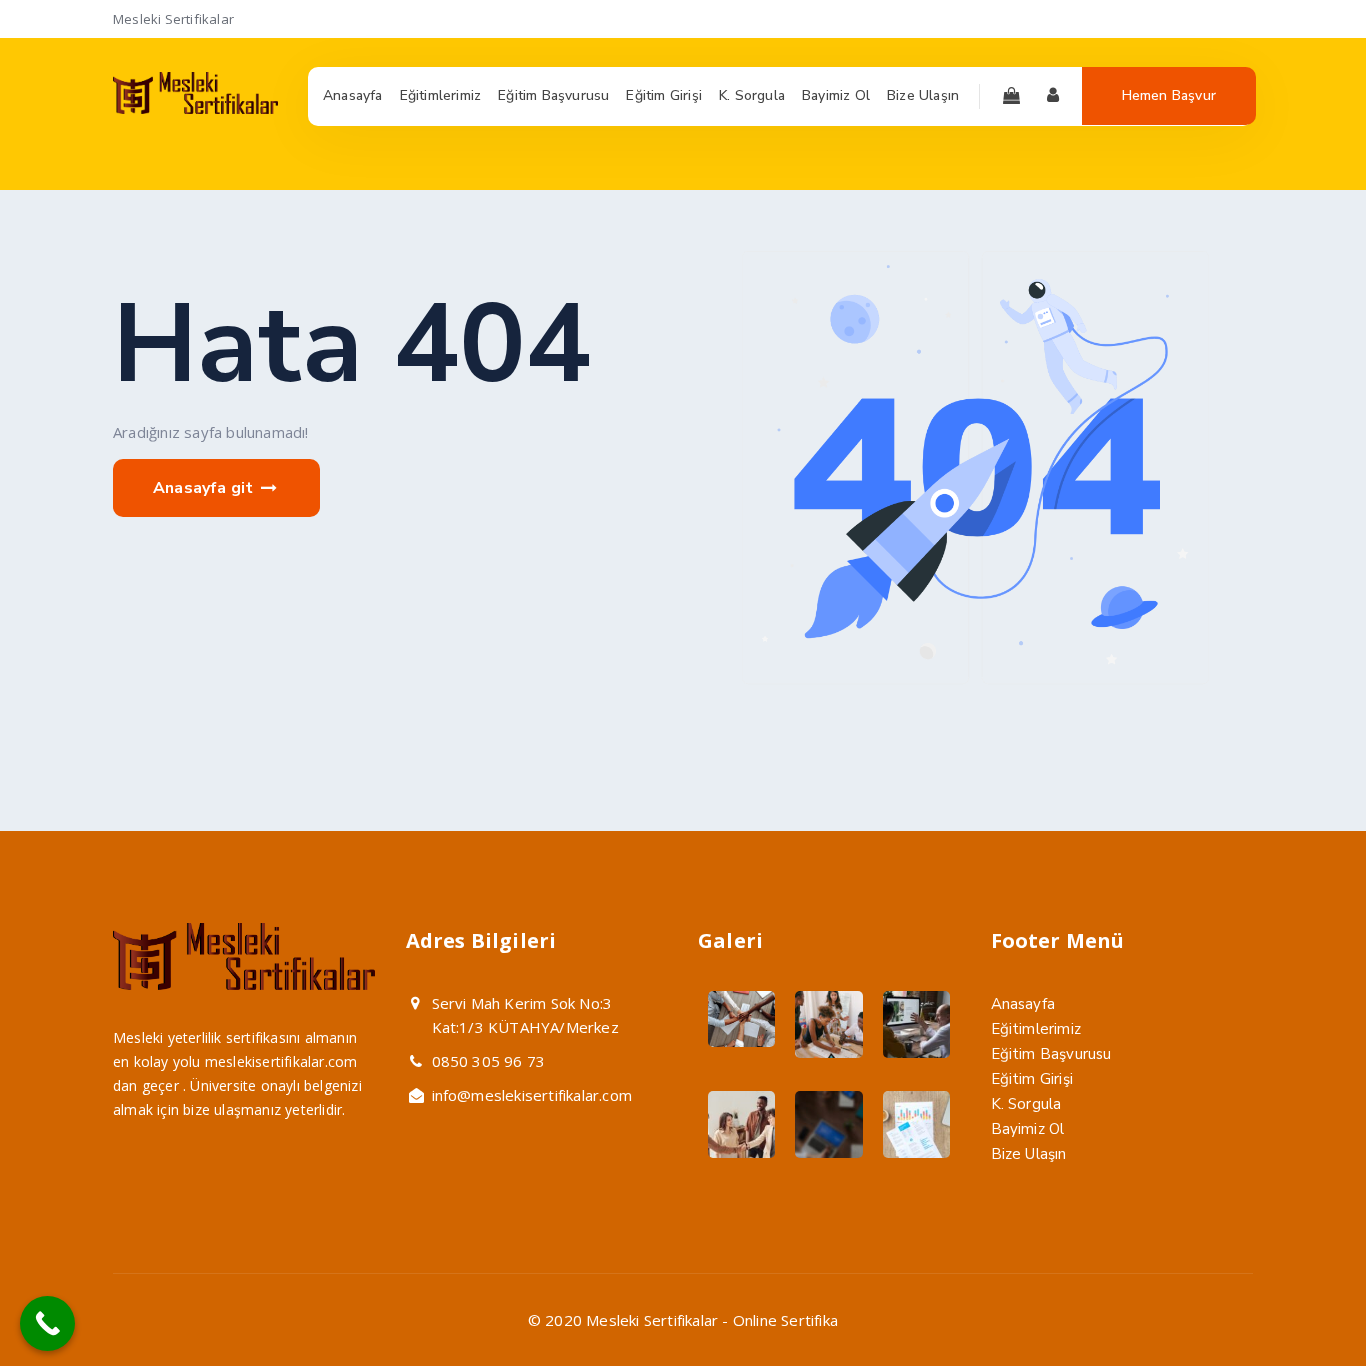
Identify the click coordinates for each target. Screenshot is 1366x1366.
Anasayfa (1023, 1004)
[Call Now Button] (47, 1323)
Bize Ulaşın (1029, 1154)
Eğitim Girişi (1032, 1079)
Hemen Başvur (1169, 95)
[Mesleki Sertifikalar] (195, 109)
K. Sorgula (1026, 1104)
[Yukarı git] (1303, 1303)
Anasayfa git (205, 488)
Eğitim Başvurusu (1051, 1054)
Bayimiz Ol (1028, 1129)
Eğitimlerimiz (1036, 1029)
